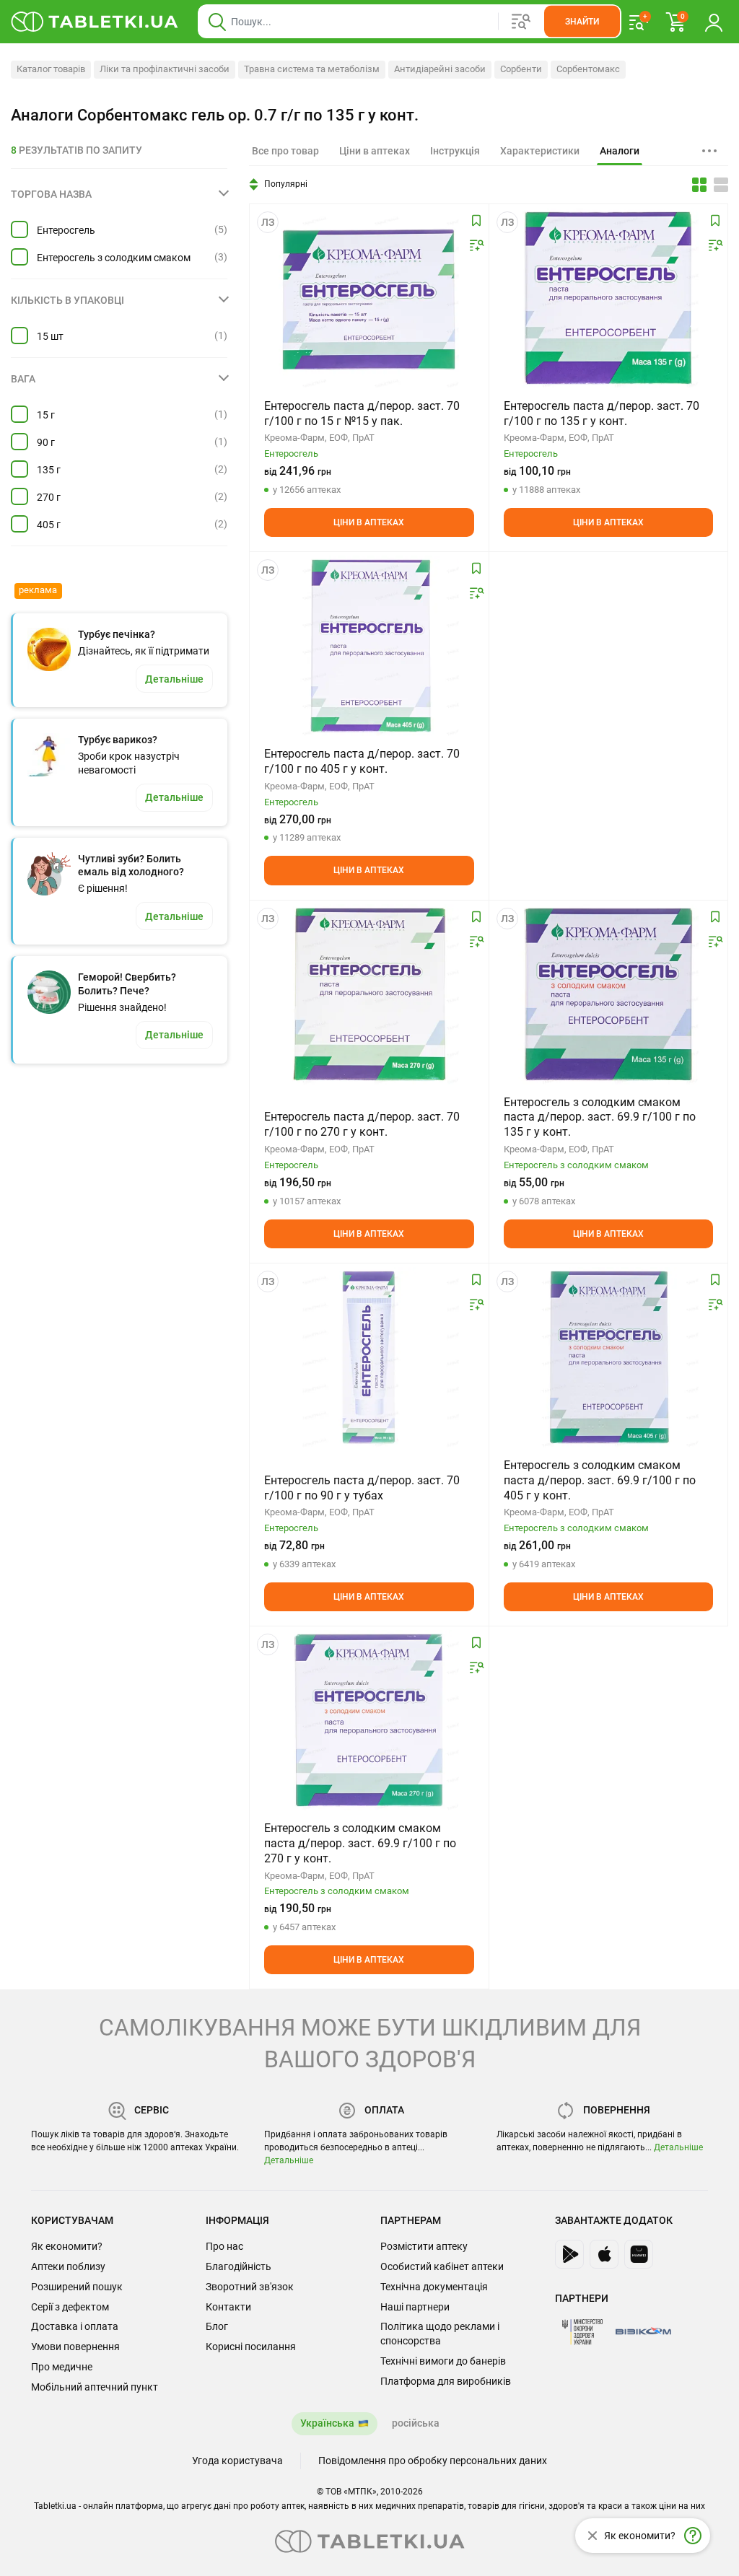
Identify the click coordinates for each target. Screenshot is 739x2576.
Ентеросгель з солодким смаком (114, 258)
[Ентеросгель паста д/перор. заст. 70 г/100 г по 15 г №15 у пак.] (369, 298)
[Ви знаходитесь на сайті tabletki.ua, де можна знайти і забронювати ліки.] (95, 22)
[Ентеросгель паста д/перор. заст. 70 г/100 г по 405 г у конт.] (369, 646)
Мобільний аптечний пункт (95, 2387)
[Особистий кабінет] (714, 22)
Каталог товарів (51, 69)
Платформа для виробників (446, 2381)
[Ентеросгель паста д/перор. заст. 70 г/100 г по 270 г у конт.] (369, 994)
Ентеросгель (66, 230)
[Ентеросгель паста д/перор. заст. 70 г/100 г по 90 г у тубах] (369, 1357)
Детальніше (289, 2160)
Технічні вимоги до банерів (443, 2361)
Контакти (228, 2307)
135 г (49, 470)
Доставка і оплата (75, 2326)
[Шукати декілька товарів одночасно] (521, 22)
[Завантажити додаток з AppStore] (604, 2254)
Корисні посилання (251, 2347)
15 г (46, 415)
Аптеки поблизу (68, 2266)
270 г (49, 497)
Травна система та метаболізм (312, 69)
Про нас (224, 2246)
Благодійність (239, 2266)
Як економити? (67, 2246)
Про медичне (62, 2367)
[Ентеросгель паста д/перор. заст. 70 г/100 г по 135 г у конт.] (608, 298)
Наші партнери (415, 2307)
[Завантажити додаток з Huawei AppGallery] (639, 2254)
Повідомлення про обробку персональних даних (433, 2461)
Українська (327, 2423)
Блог (217, 2326)
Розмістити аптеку (424, 2246)
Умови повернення (75, 2347)
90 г (46, 442)
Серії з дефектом (70, 2307)
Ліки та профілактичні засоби (165, 69)
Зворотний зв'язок (250, 2287)
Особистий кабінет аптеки (442, 2266)
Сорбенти (521, 69)
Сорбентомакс (588, 69)
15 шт (50, 336)
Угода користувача (237, 2461)
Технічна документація (434, 2287)
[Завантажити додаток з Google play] (569, 2254)
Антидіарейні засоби (440, 69)
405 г (49, 525)
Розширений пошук (77, 2287)
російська (416, 2423)
